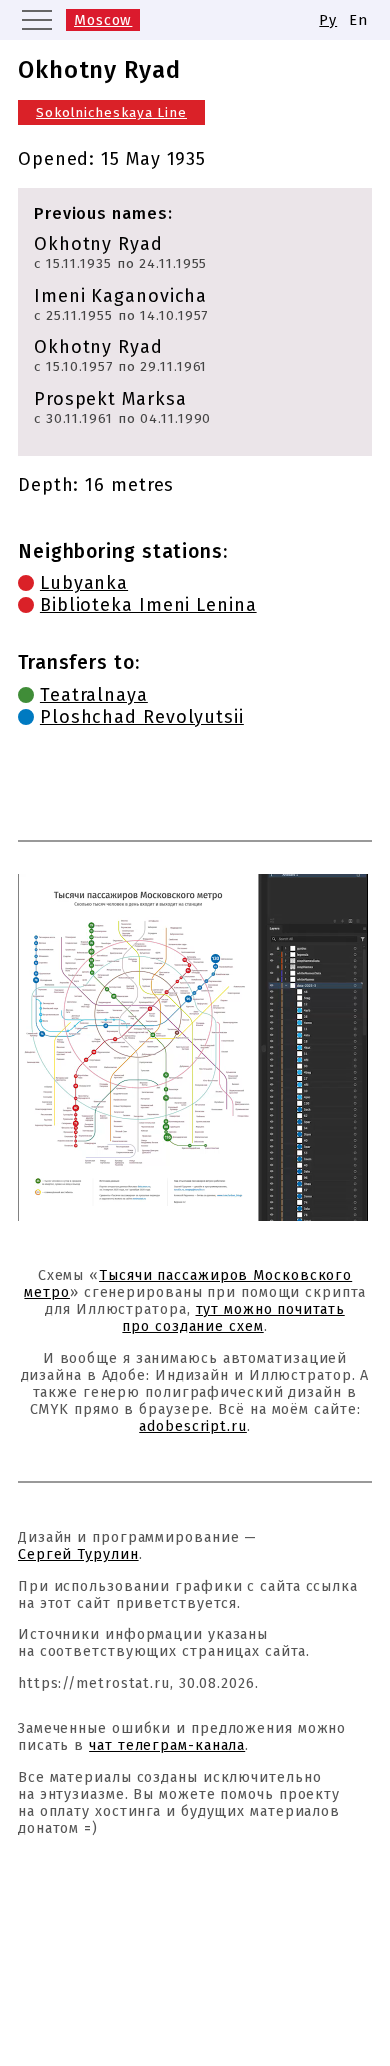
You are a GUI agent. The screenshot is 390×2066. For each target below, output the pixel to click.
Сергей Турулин (78, 1554)
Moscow (103, 20)
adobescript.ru (193, 1426)
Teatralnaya (94, 695)
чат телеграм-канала (167, 1745)
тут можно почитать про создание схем (233, 1318)
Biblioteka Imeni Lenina (148, 605)
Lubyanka (84, 583)
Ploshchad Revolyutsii (142, 717)
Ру (328, 20)
